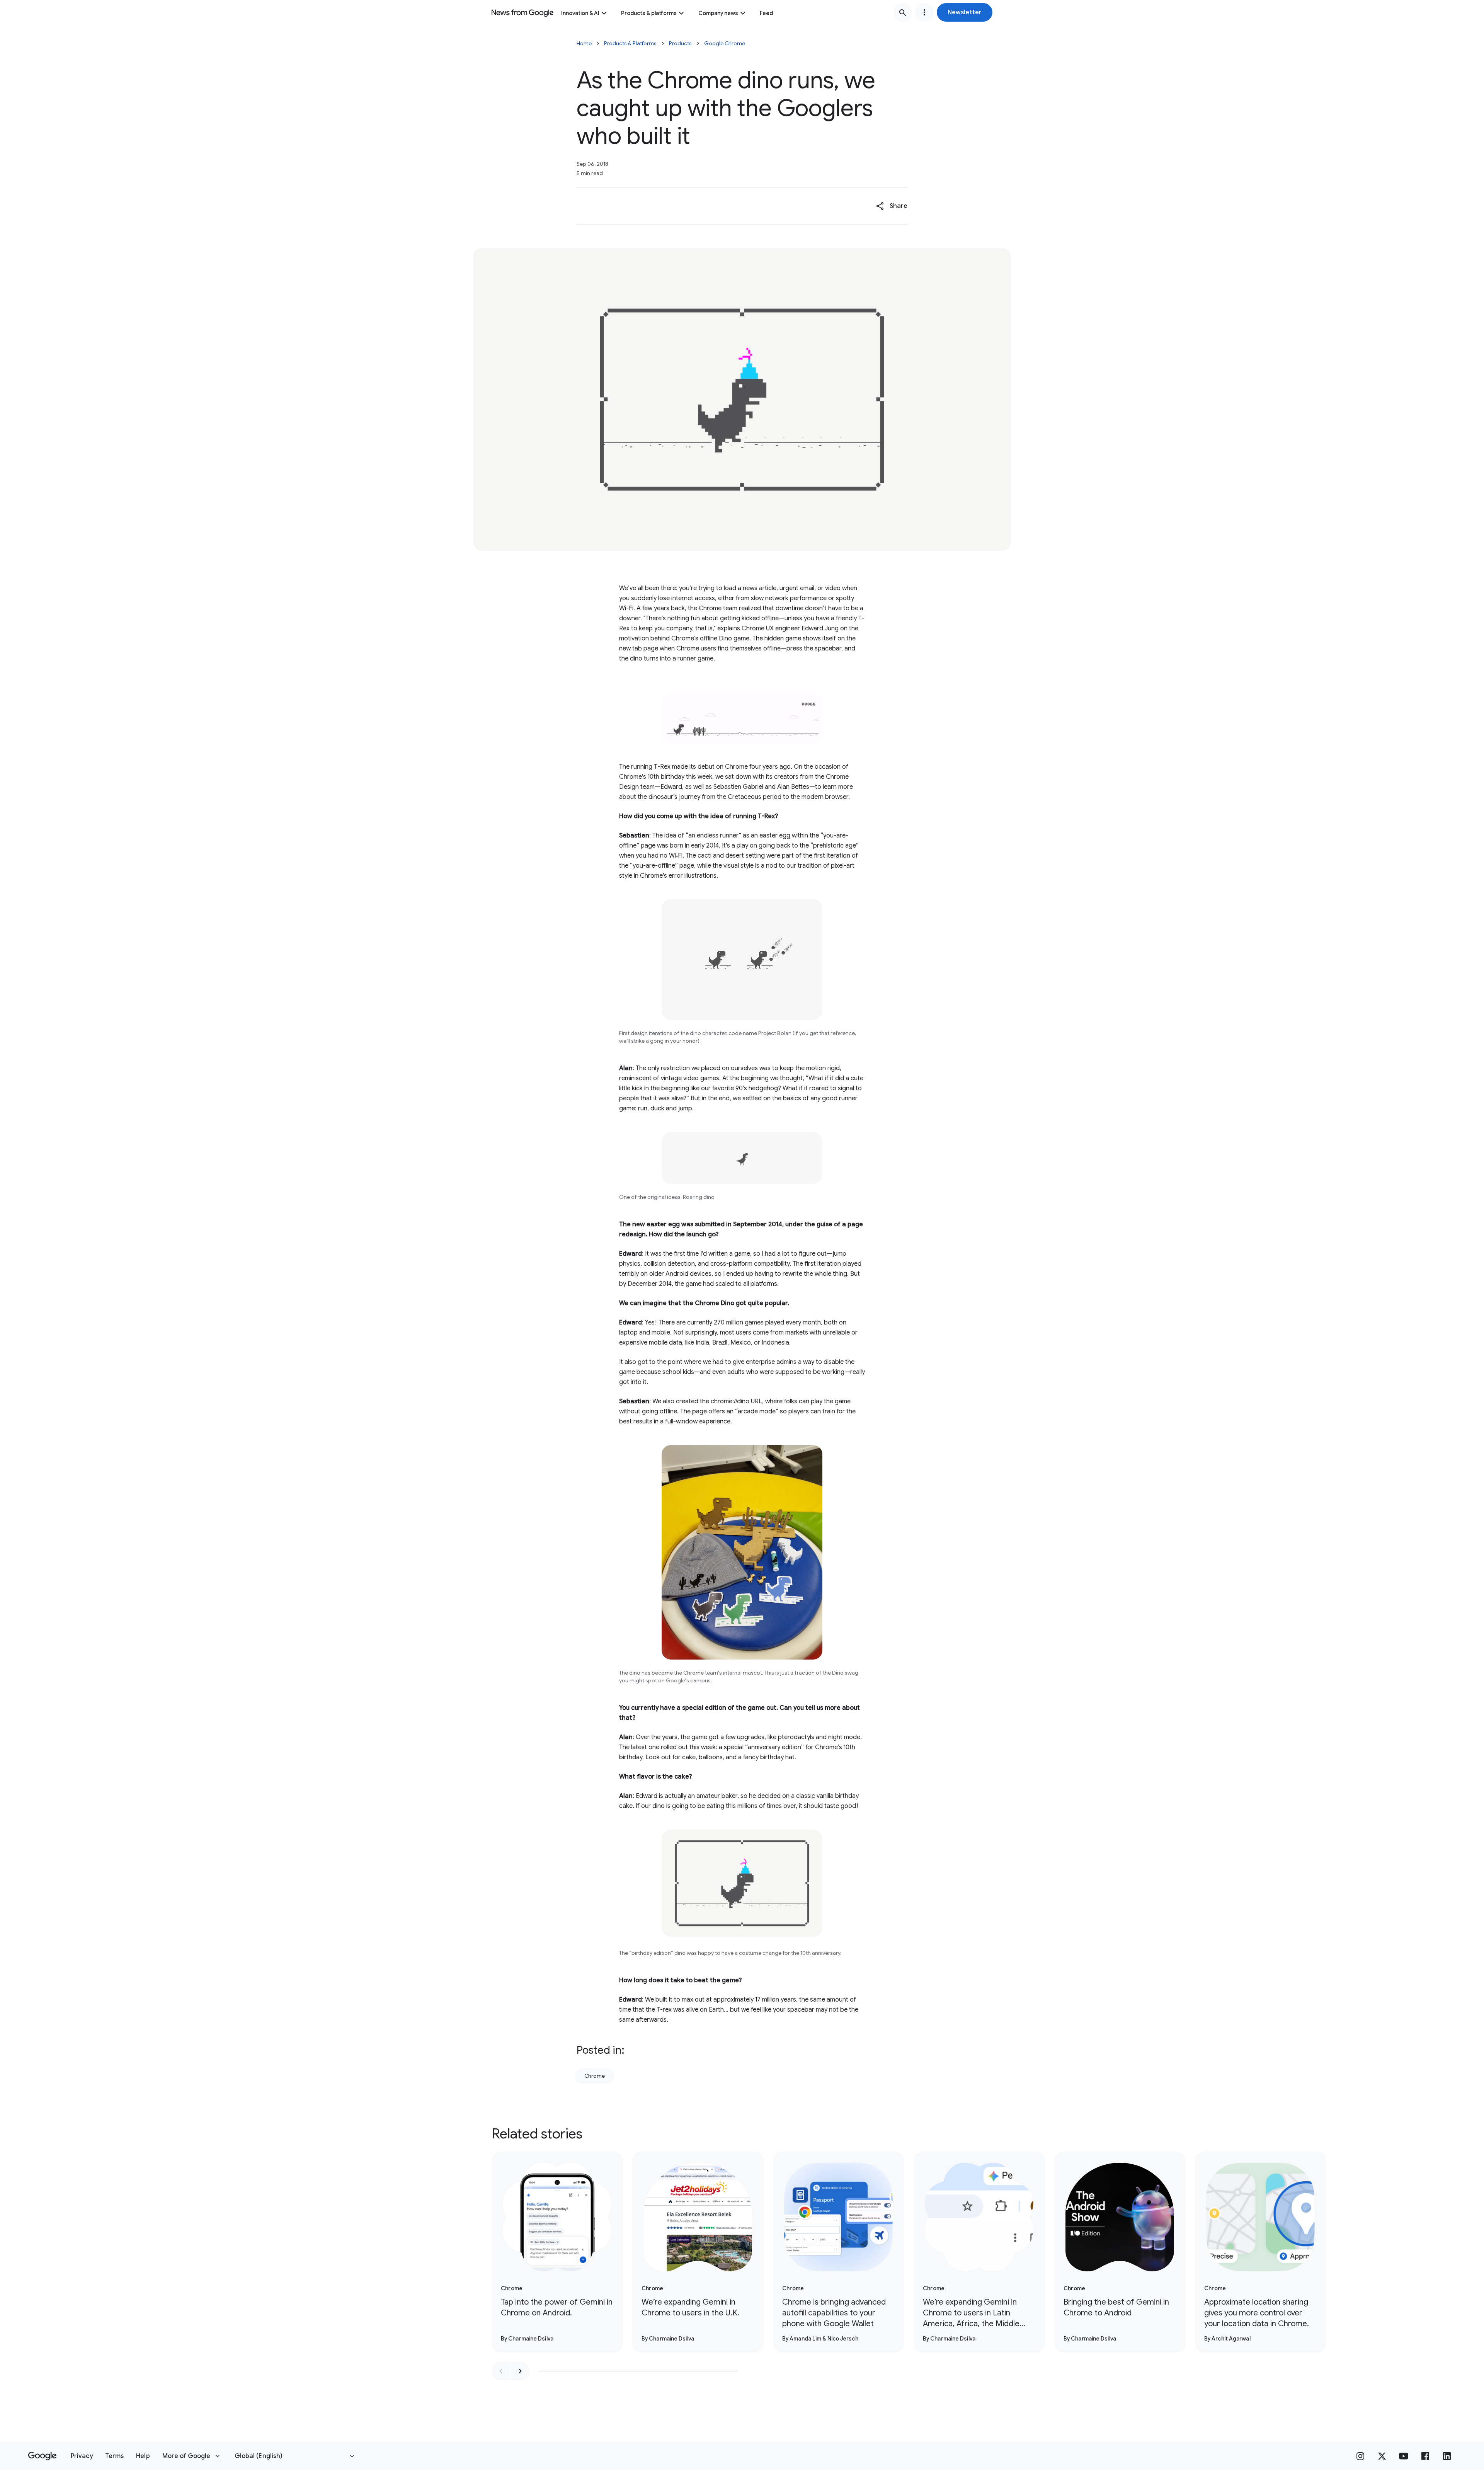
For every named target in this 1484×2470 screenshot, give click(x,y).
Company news (718, 13)
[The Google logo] (42, 2456)
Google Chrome (725, 43)
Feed (766, 13)
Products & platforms (649, 13)
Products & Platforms (630, 43)
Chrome (595, 2076)
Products (680, 43)
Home (584, 43)
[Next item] (520, 2371)
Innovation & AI (580, 13)
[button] (965, 12)
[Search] (903, 12)
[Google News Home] (522, 12)
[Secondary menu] (924, 12)
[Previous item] (501, 2371)
